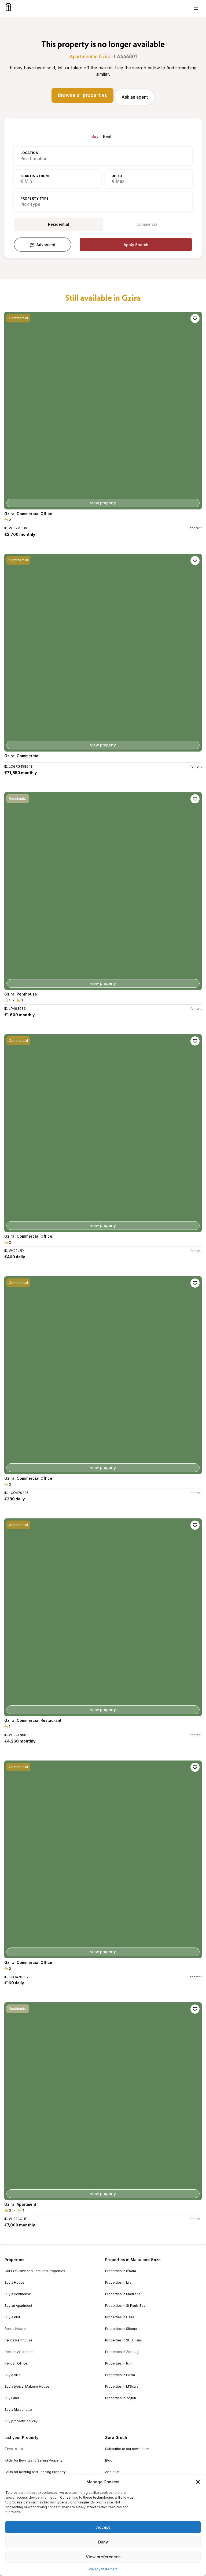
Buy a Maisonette (18, 2410)
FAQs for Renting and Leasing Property (35, 2472)
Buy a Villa (12, 2375)
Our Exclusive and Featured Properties (35, 2271)
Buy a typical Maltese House (27, 2387)
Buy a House (14, 2283)
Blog (109, 2460)
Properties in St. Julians (124, 2340)
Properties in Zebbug (122, 2352)
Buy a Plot (12, 2317)
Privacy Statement (103, 2569)
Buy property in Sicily (21, 2421)
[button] (198, 2482)
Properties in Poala (120, 2375)
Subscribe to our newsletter (127, 2449)
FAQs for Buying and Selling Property (34, 2460)
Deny (103, 2542)
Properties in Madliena (123, 2294)
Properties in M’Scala (122, 2387)
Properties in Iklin (119, 2363)
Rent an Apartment (19, 2352)
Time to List (14, 2449)
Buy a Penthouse (18, 2294)
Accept (103, 2527)
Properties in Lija (118, 2283)
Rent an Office (16, 2363)
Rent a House (15, 2329)
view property (103, 503)
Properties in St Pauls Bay (125, 2306)
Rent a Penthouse (19, 2340)
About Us (112, 2472)
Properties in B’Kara (121, 2271)
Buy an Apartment (18, 2306)
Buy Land (12, 2398)
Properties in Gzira (120, 2317)
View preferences (103, 2557)
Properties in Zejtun (121, 2398)
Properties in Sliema (121, 2329)
